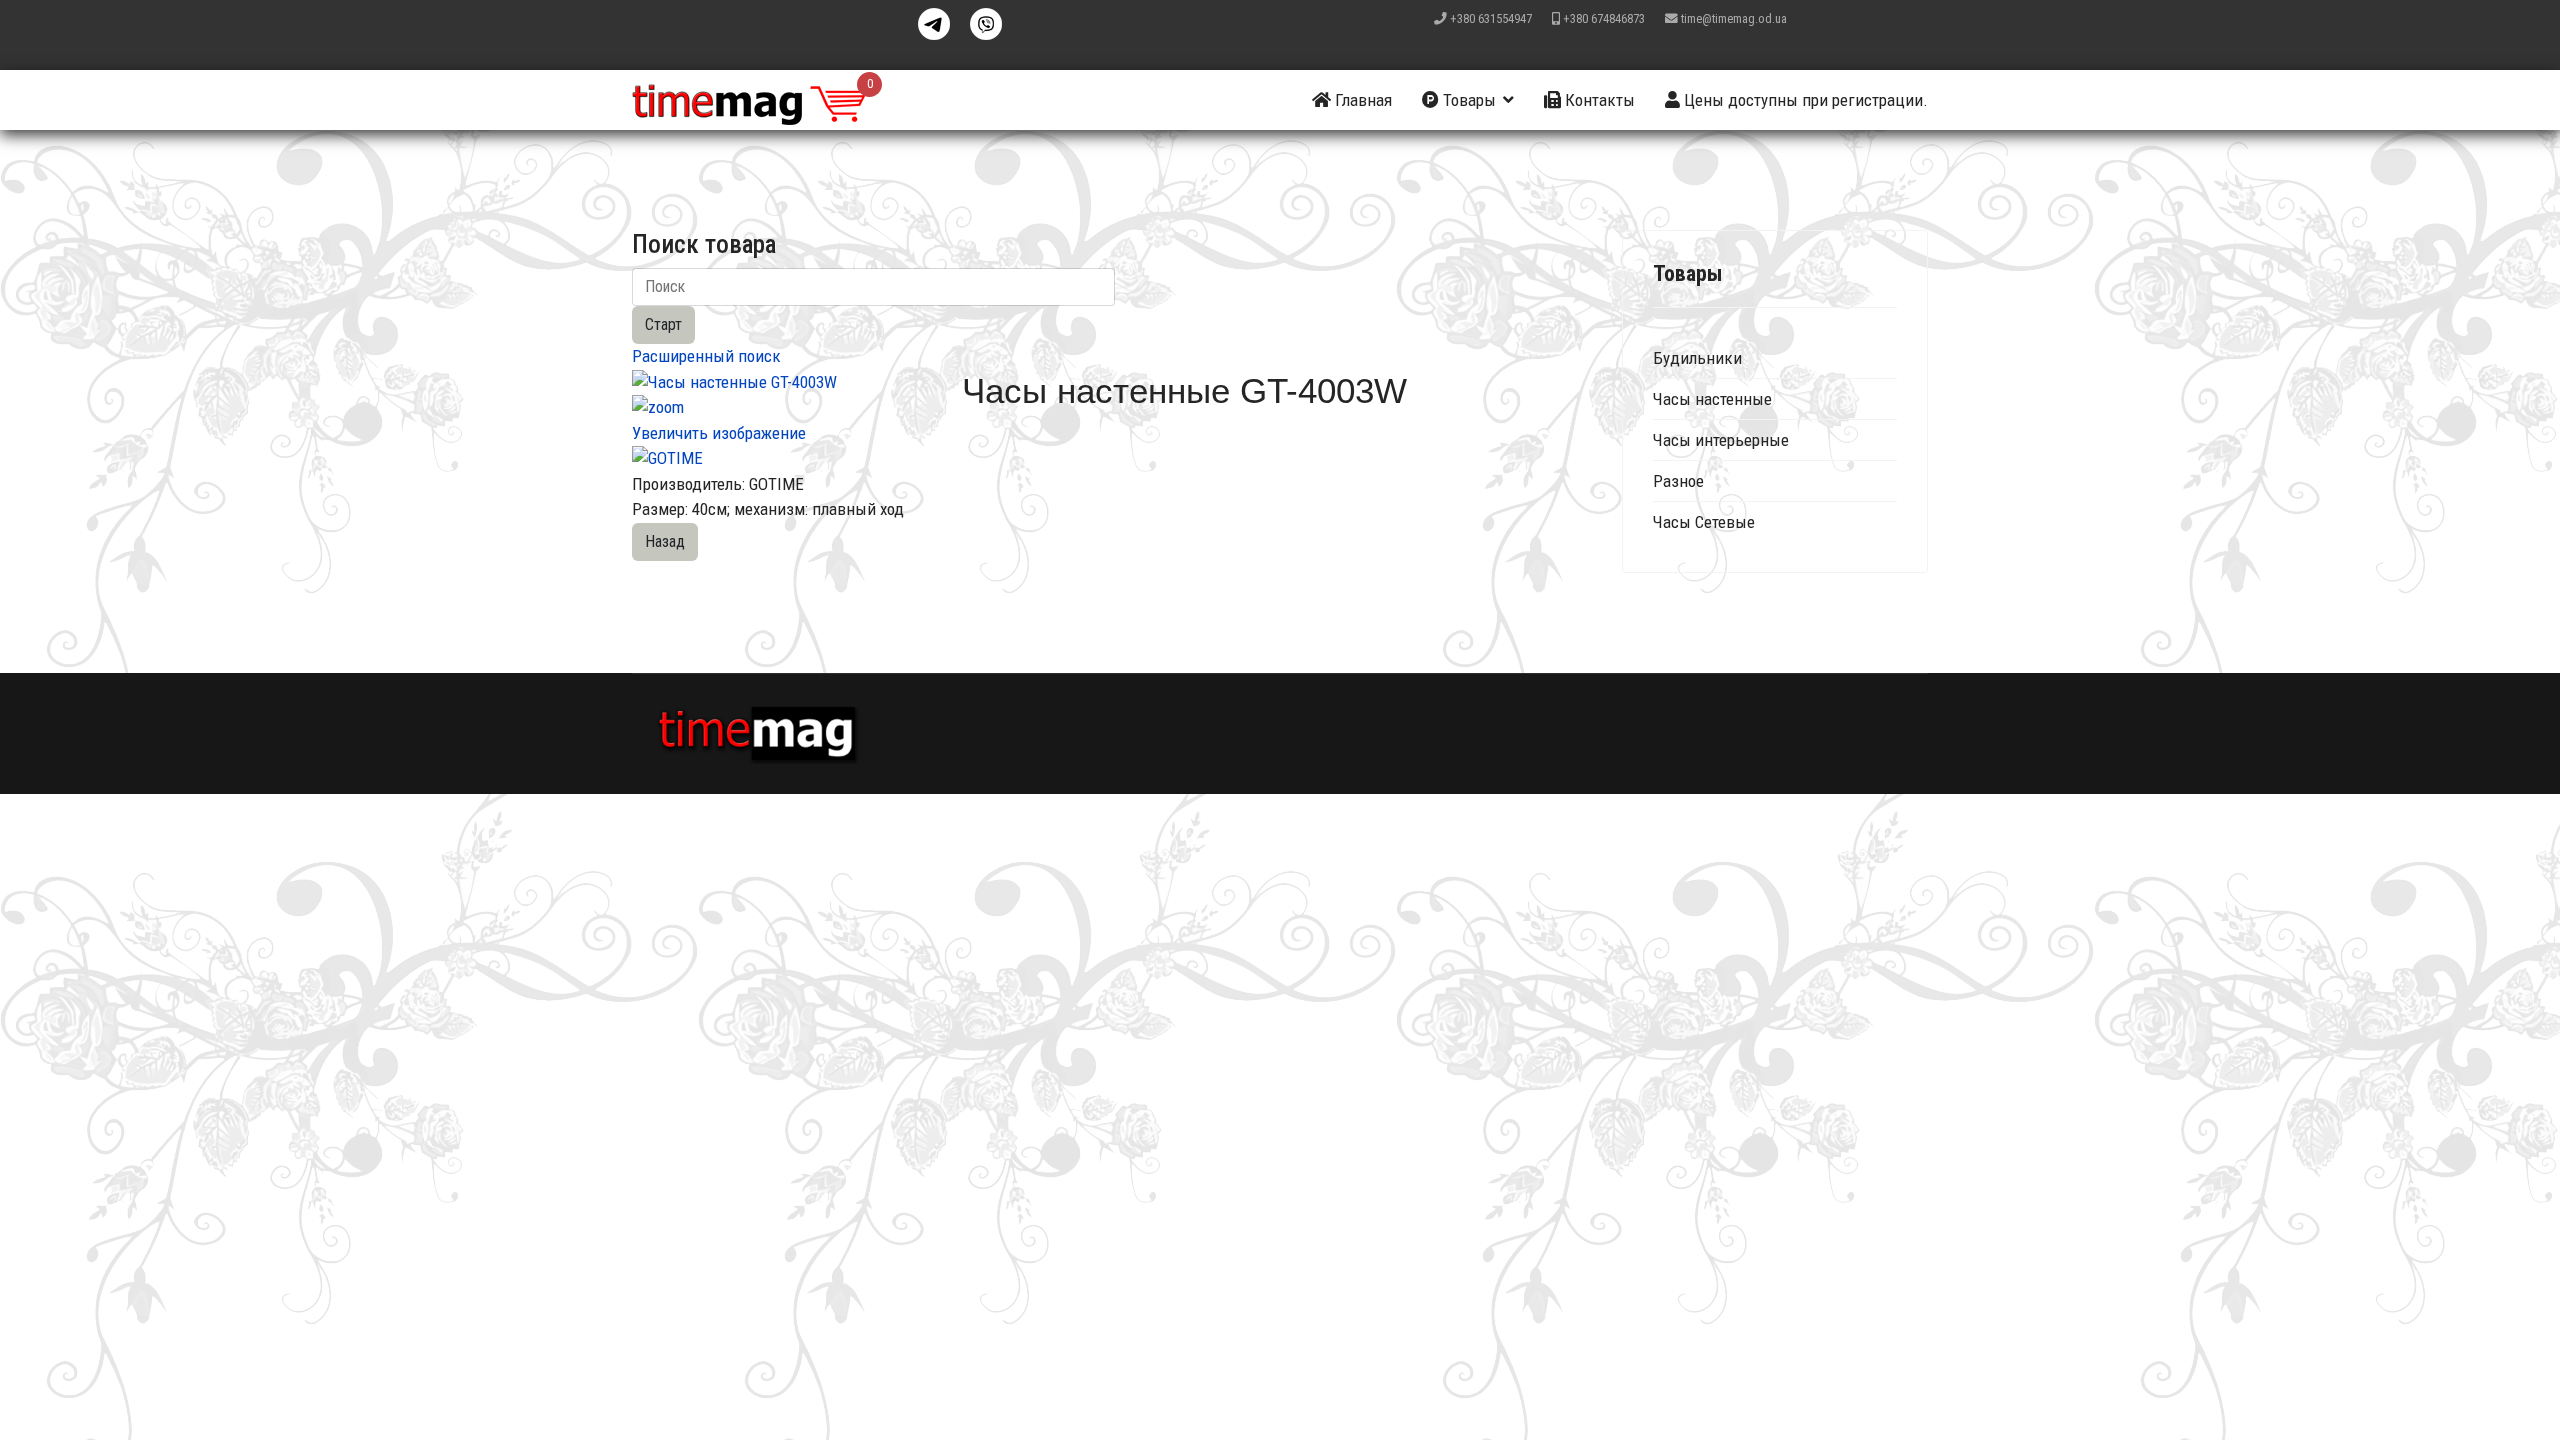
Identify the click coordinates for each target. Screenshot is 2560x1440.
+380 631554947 (1491, 18)
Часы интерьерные (1721, 440)
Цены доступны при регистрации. (1804, 100)
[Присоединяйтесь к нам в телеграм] (934, 24)
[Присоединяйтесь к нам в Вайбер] (986, 24)
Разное (1678, 481)
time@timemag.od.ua (1734, 18)
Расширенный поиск (706, 356)
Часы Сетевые (1704, 522)
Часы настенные (1712, 399)
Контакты (1598, 100)
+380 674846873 (1604, 18)
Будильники (1697, 358)
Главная (1361, 100)
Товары (1467, 100)
